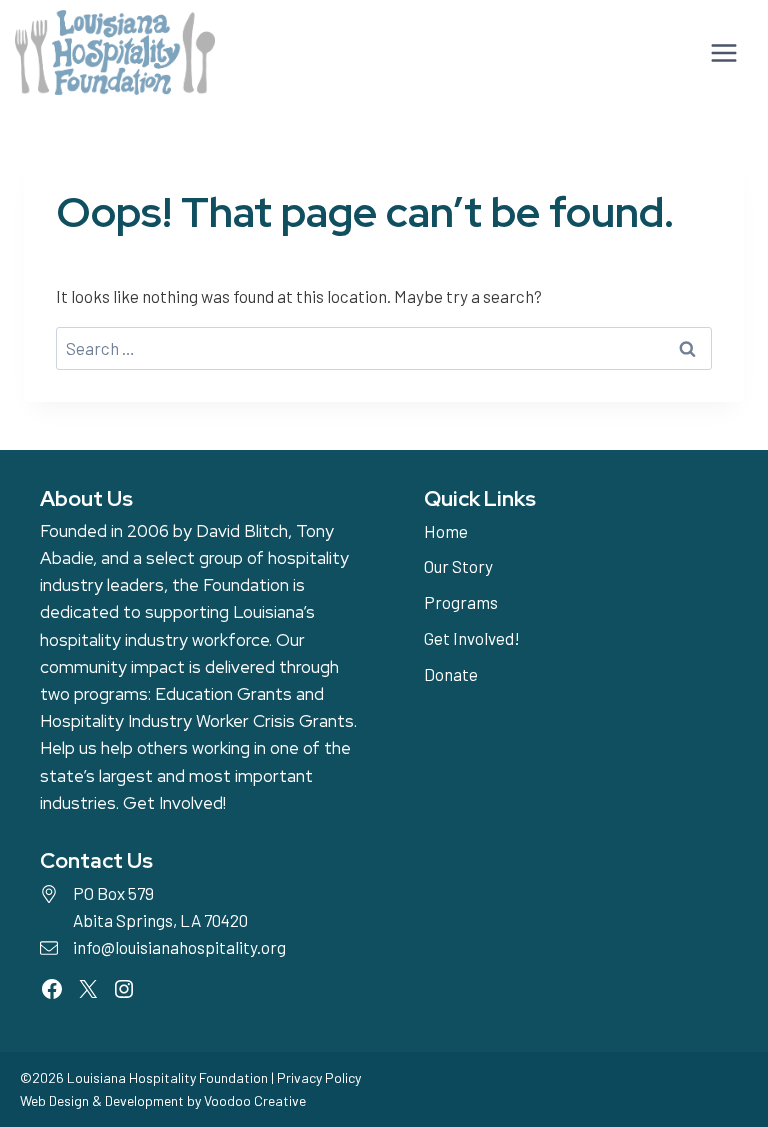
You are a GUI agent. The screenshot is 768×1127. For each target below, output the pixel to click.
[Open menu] (721, 52)
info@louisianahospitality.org (179, 947)
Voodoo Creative (255, 1100)
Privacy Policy (319, 1077)
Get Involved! (174, 803)
